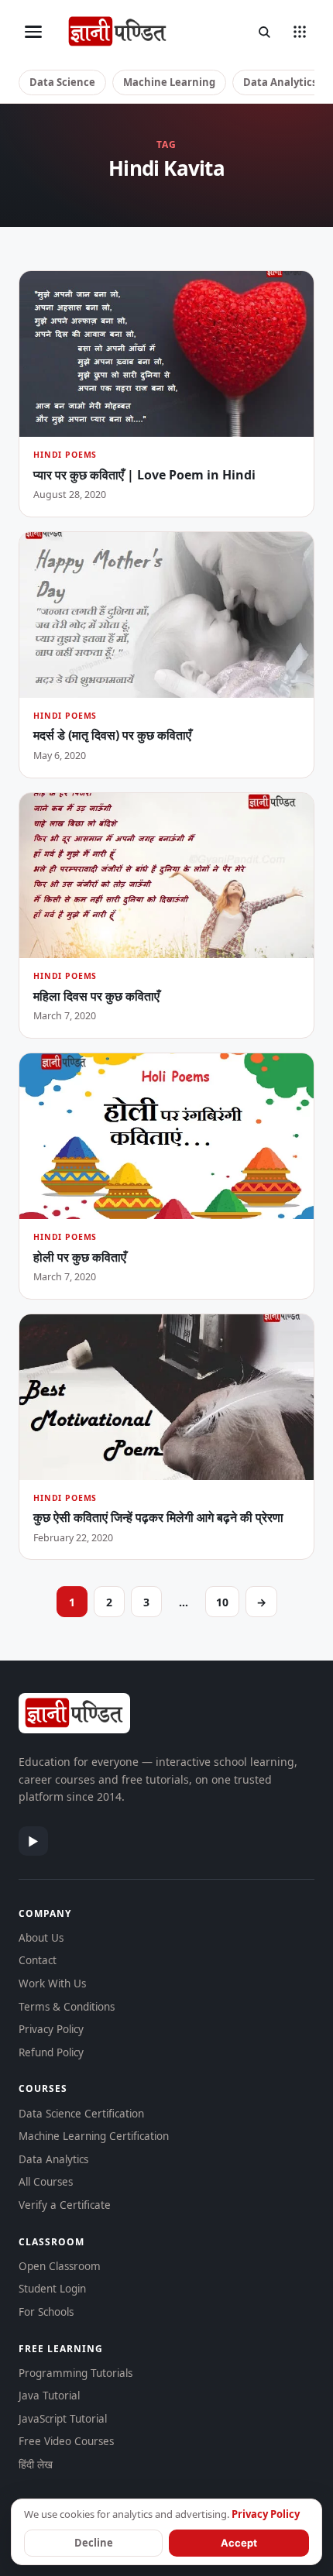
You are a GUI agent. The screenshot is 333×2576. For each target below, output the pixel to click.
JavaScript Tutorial (63, 2419)
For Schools (46, 2312)
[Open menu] (33, 32)
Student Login (52, 2289)
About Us (41, 1938)
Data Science (62, 82)
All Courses (46, 2182)
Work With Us (52, 1984)
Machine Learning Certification (94, 2136)
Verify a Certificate (65, 2205)
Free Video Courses (66, 2441)
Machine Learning (169, 82)
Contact (38, 1960)
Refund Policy (51, 2052)
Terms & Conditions (67, 2007)
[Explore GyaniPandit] (300, 32)
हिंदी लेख (36, 2464)
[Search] (264, 32)
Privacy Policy (51, 2029)
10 (222, 1602)
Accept (239, 2543)
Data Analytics (280, 82)
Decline (94, 2543)
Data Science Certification (81, 2114)
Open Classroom (60, 2266)
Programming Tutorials (76, 2373)
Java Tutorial (49, 2396)
